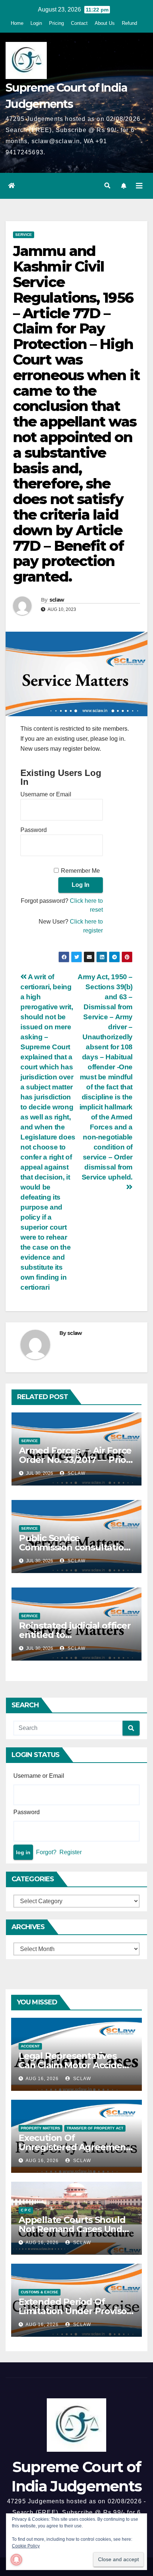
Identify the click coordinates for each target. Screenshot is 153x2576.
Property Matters (40, 2128)
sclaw (57, 600)
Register (71, 1852)
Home (17, 23)
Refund (129, 23)
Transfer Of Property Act (95, 2128)
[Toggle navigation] (139, 186)
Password (34, 830)
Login (36, 23)
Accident (30, 2046)
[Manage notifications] (16, 2560)
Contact (79, 23)
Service (24, 235)
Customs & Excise (40, 2292)
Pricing (56, 23)
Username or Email (46, 794)
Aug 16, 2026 (42, 2079)
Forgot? (46, 1852)
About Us (105, 23)
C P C (26, 2210)
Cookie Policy (26, 2546)
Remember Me (80, 871)
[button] (107, 186)
